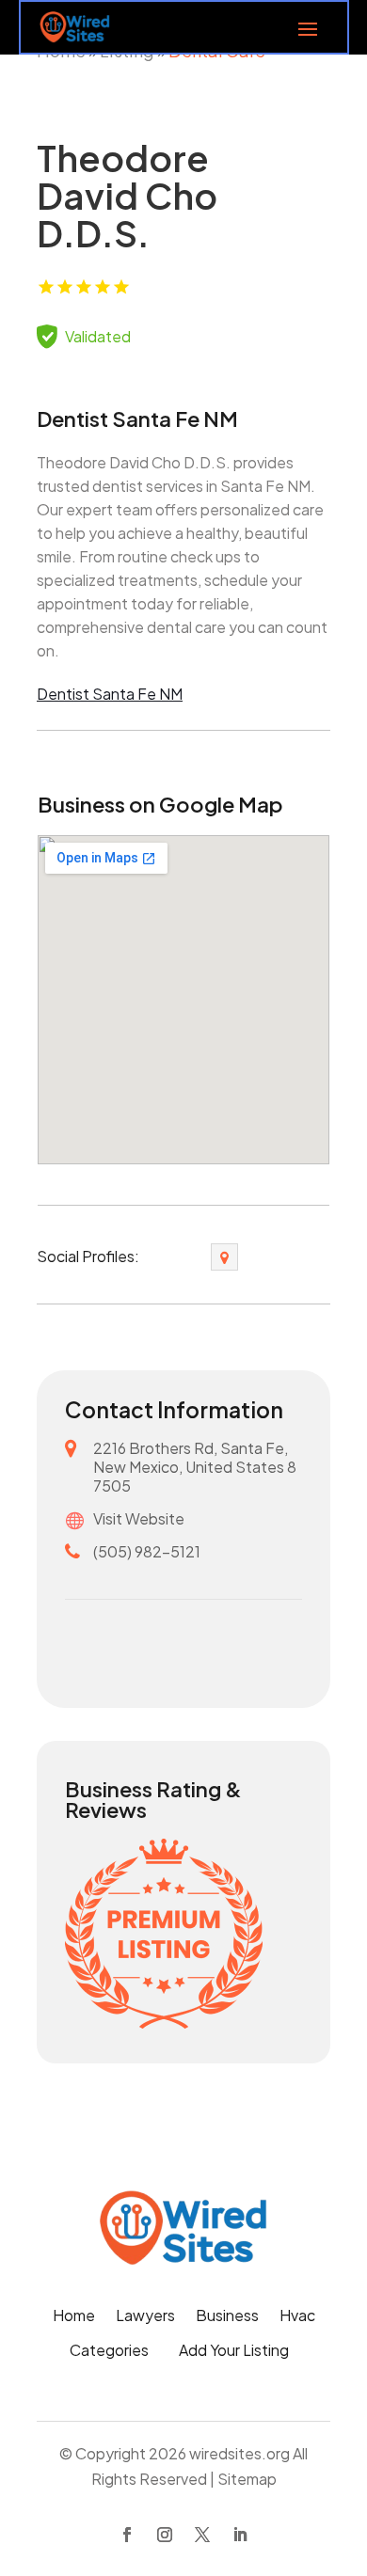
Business (227, 2317)
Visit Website (139, 1518)
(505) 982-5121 (147, 1551)
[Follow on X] (202, 2535)
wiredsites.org (239, 2453)
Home (74, 2317)
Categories (109, 2352)
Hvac (297, 2317)
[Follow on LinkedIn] (240, 2535)
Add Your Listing (234, 2352)
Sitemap (247, 2479)
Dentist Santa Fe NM (110, 694)
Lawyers (145, 2317)
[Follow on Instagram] (165, 2535)
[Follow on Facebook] (127, 2535)
